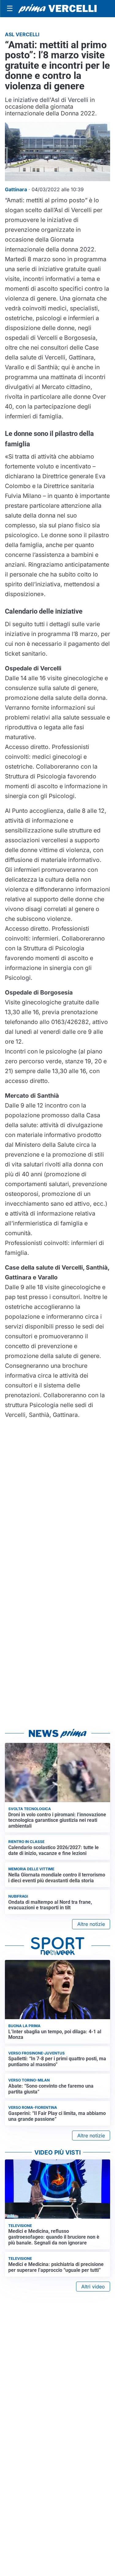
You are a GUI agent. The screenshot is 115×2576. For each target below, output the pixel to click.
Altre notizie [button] (91, 1924)
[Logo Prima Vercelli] (57, 9)
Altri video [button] (93, 2287)
